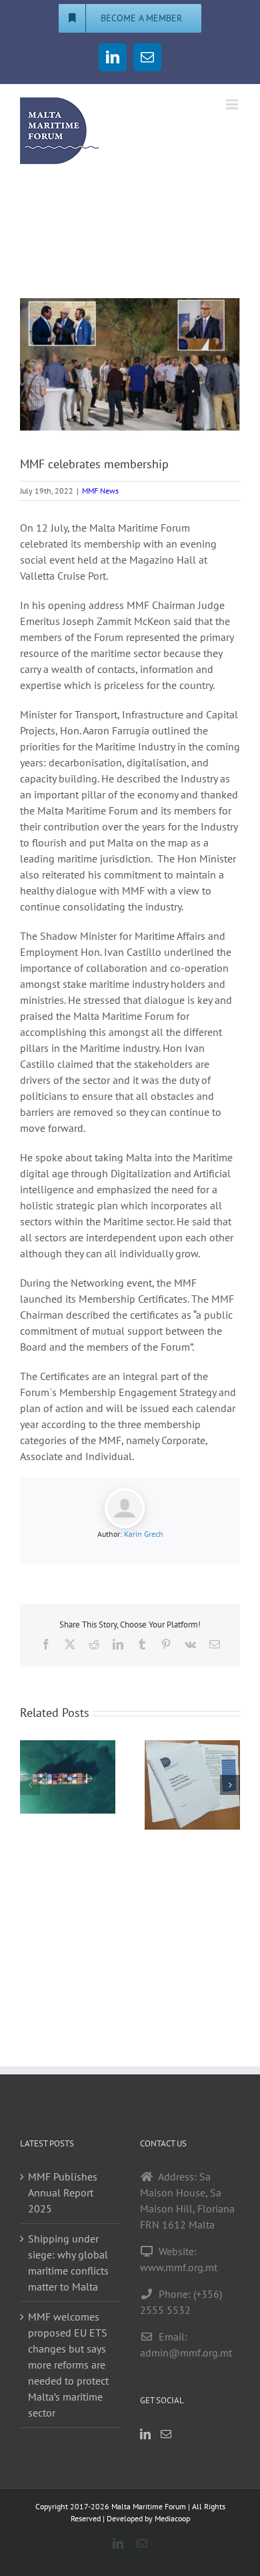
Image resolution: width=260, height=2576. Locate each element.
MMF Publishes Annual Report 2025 (63, 2192)
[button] (30, 1785)
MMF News (100, 491)
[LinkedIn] (145, 2434)
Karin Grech (144, 1534)
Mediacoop (172, 2518)
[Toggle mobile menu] (233, 104)
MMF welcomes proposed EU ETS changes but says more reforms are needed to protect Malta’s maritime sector (68, 2365)
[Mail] (166, 2434)
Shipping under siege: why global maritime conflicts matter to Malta (68, 2263)
